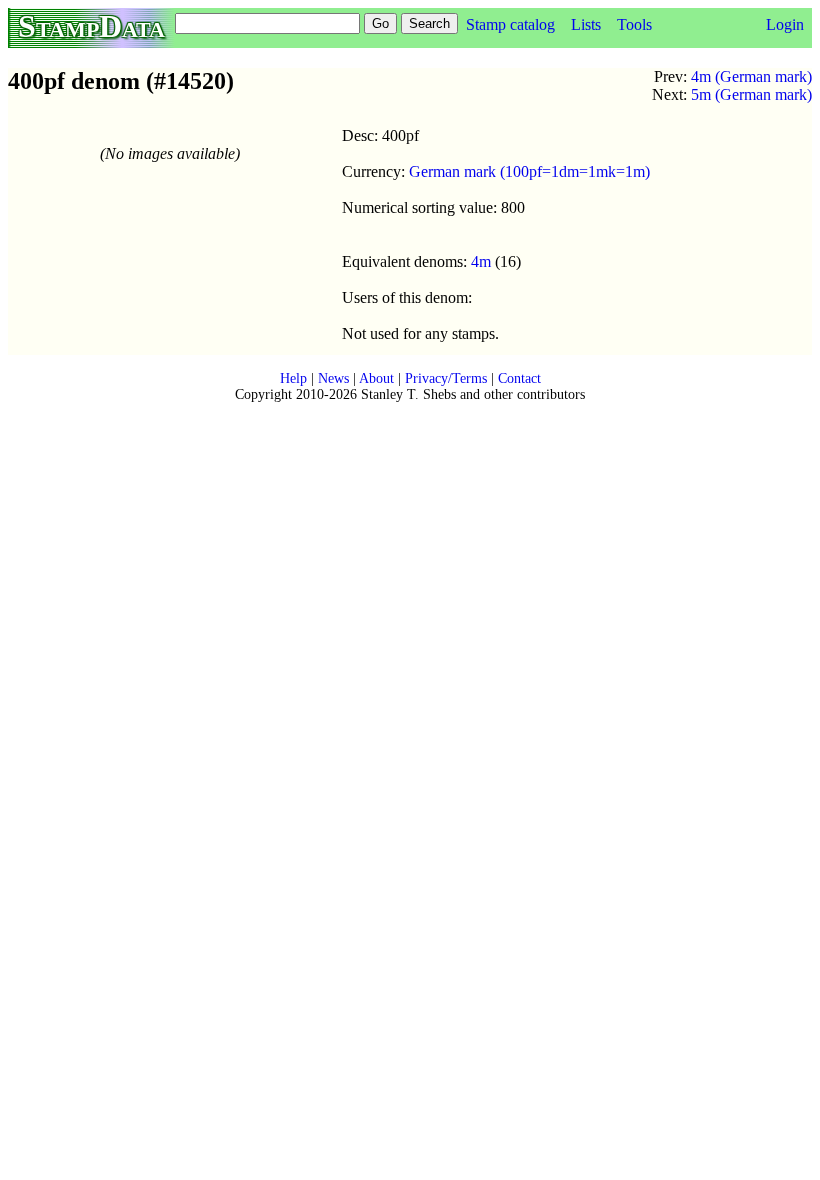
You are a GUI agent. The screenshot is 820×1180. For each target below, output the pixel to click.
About (376, 378)
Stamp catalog (510, 24)
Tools (634, 24)
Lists (586, 24)
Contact (519, 378)
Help (293, 378)
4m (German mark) (751, 76)
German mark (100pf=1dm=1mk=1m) (529, 171)
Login (785, 24)
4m (481, 261)
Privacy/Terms (446, 378)
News (333, 378)
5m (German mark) (751, 94)
